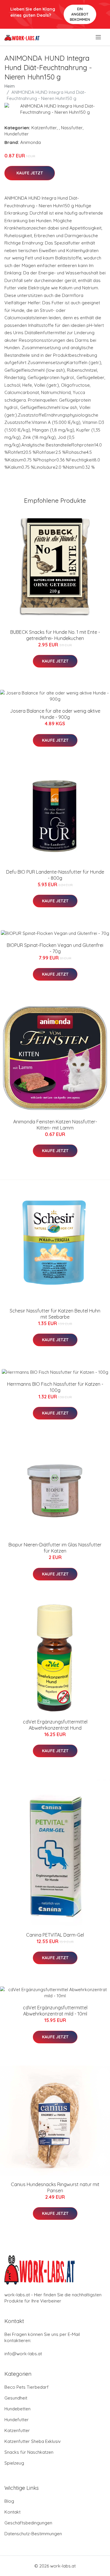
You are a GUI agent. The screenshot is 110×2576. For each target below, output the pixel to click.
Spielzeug (14, 2463)
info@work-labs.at (23, 2354)
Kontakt (12, 2512)
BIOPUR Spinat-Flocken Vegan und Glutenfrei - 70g (55, 948)
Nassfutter (72, 128)
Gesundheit (16, 2398)
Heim (10, 86)
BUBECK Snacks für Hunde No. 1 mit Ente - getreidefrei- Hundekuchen (55, 635)
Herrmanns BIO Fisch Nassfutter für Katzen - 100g (55, 1387)
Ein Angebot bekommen (80, 14)
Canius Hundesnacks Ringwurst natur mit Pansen (55, 2187)
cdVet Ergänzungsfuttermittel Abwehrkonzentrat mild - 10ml (55, 2011)
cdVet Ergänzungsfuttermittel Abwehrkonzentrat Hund (55, 1725)
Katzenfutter (44, 128)
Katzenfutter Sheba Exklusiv (33, 2441)
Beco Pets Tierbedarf (27, 2387)
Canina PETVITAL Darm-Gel (55, 1935)
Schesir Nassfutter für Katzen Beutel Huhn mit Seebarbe (55, 1314)
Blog (9, 2501)
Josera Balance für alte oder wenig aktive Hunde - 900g (55, 714)
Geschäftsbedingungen (28, 2523)
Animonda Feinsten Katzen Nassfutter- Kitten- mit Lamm (55, 1125)
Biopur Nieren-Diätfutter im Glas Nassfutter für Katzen (55, 1548)
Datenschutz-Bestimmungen (33, 2534)
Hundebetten (17, 2409)
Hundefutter (17, 134)
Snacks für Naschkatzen (29, 2452)
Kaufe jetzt (30, 173)
